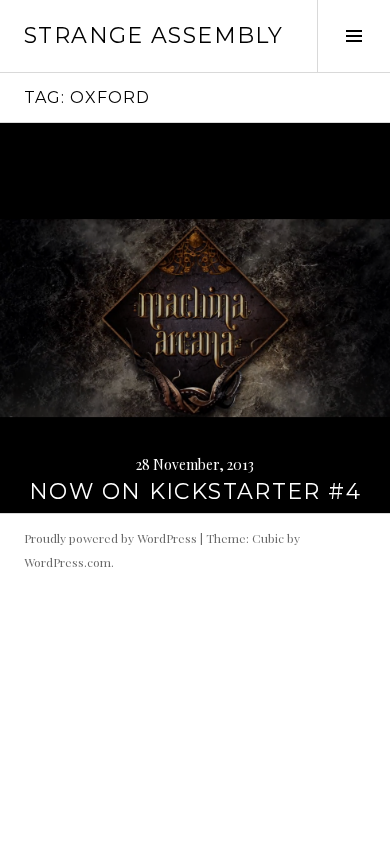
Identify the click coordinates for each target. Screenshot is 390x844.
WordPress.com (67, 562)
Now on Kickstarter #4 (195, 491)
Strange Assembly (153, 35)
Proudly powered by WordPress (110, 538)
